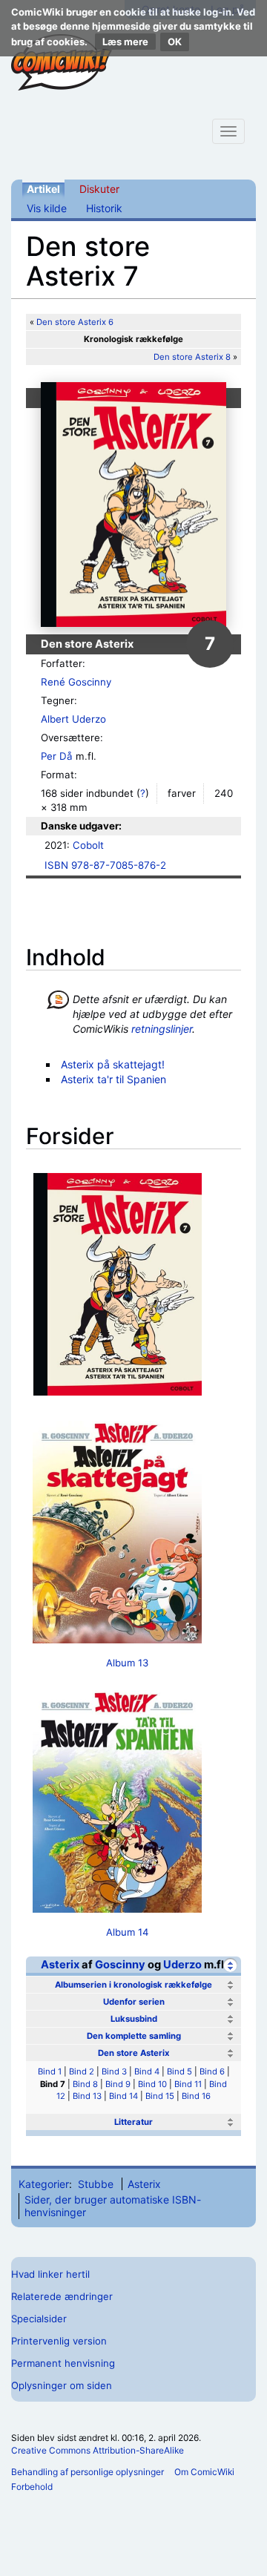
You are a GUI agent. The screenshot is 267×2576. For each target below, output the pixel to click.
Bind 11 (188, 2084)
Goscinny (120, 1965)
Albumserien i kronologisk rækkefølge (133, 1985)
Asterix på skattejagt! (113, 1064)
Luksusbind (134, 2019)
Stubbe (96, 2184)
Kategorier (44, 2184)
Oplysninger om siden (62, 2385)
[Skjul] (230, 1965)
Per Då (57, 756)
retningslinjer (162, 1029)
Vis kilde (47, 208)
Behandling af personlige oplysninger (88, 2472)
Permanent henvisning (63, 2363)
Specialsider (39, 2319)
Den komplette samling (134, 2036)
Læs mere (125, 42)
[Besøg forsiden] (62, 62)
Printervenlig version (59, 2341)
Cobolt (88, 845)
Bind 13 (87, 2096)
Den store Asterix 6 (75, 322)
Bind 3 (114, 2071)
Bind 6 (212, 2071)
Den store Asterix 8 (192, 357)
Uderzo (182, 1965)
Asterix (60, 1965)
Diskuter (99, 189)
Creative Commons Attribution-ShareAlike (98, 2450)
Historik (104, 208)
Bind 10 (152, 2084)
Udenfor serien (134, 2002)
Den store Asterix (134, 2053)
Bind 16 (196, 2096)
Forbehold (32, 2487)
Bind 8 (85, 2084)
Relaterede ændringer (62, 2296)
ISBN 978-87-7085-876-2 (105, 865)
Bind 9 (118, 2084)
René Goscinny (76, 682)
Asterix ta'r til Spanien (113, 1079)
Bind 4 (147, 2071)
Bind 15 (160, 2096)
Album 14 (127, 1932)
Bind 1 (50, 2071)
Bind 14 (123, 2096)
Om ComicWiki (204, 2472)
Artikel (43, 189)
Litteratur (133, 2122)
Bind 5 (179, 2071)
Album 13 (127, 1663)
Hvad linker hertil (50, 2274)
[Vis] (230, 1985)
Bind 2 (82, 2071)
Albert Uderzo (73, 719)
